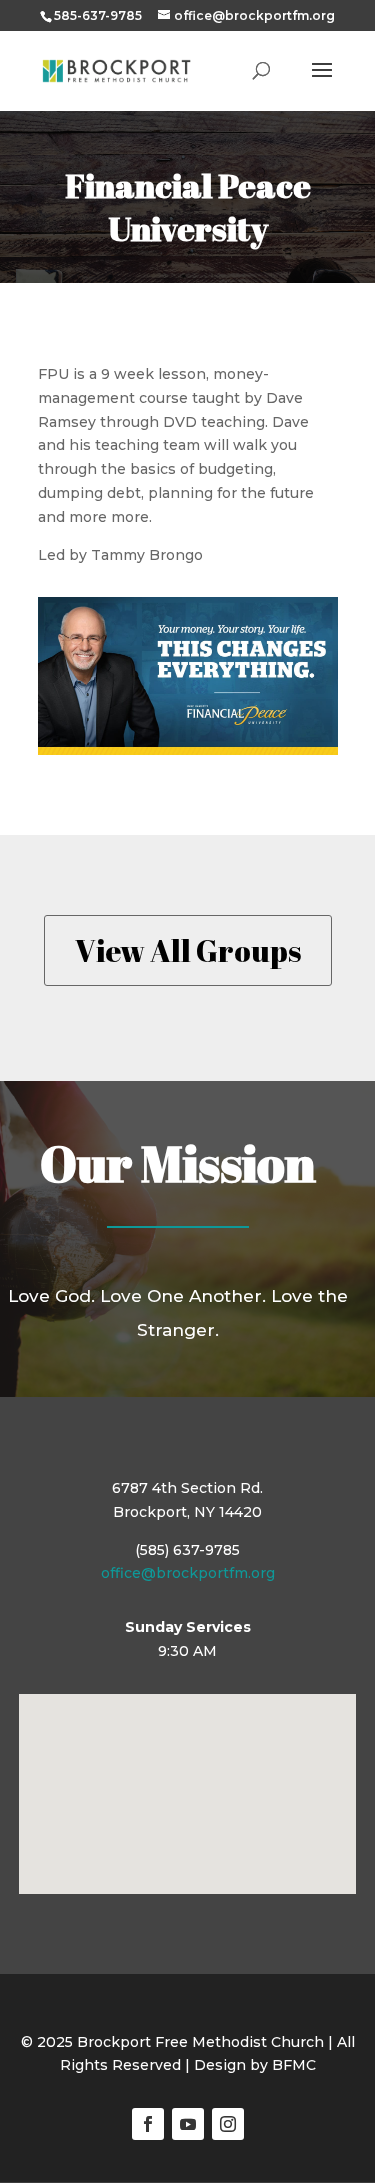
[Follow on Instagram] (228, 2124)
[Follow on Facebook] (148, 2124)
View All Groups (188, 950)
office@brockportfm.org (188, 1573)
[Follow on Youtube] (188, 2124)
